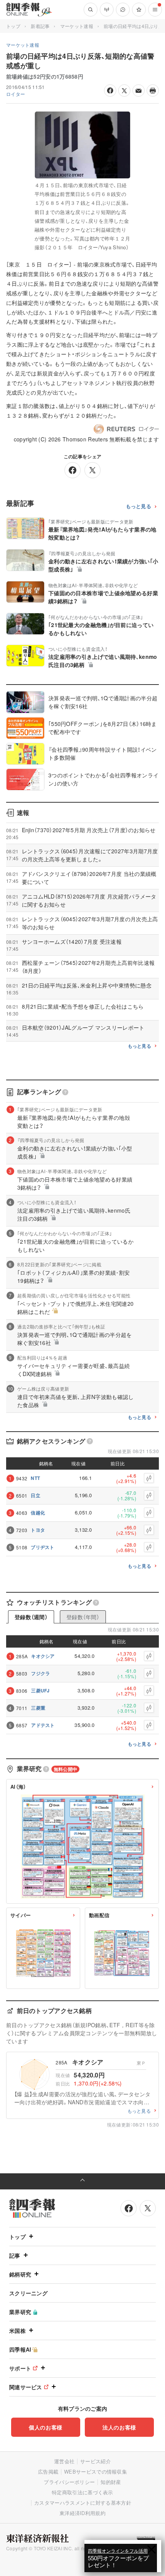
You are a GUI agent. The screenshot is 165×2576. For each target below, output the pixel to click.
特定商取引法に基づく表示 (82, 2492)
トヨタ (38, 1530)
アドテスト (43, 1725)
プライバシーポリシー (69, 2482)
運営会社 (64, 2461)
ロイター (16, 94)
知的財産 (111, 2482)
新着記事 (40, 26)
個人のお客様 (46, 2427)
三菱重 (38, 1708)
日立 (35, 1495)
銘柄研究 (20, 2274)
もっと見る (139, 506)
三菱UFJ (40, 1690)
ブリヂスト (43, 1547)
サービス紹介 (96, 2461)
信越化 (38, 1513)
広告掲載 (48, 2471)
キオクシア (43, 1656)
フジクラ (40, 1673)
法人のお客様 (119, 2427)
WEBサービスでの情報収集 (96, 2471)
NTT (35, 1478)
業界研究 (20, 2312)
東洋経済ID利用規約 (82, 2513)
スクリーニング (28, 2293)
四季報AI (20, 2349)
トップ (13, 26)
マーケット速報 (77, 26)
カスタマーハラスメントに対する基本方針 (83, 2503)
